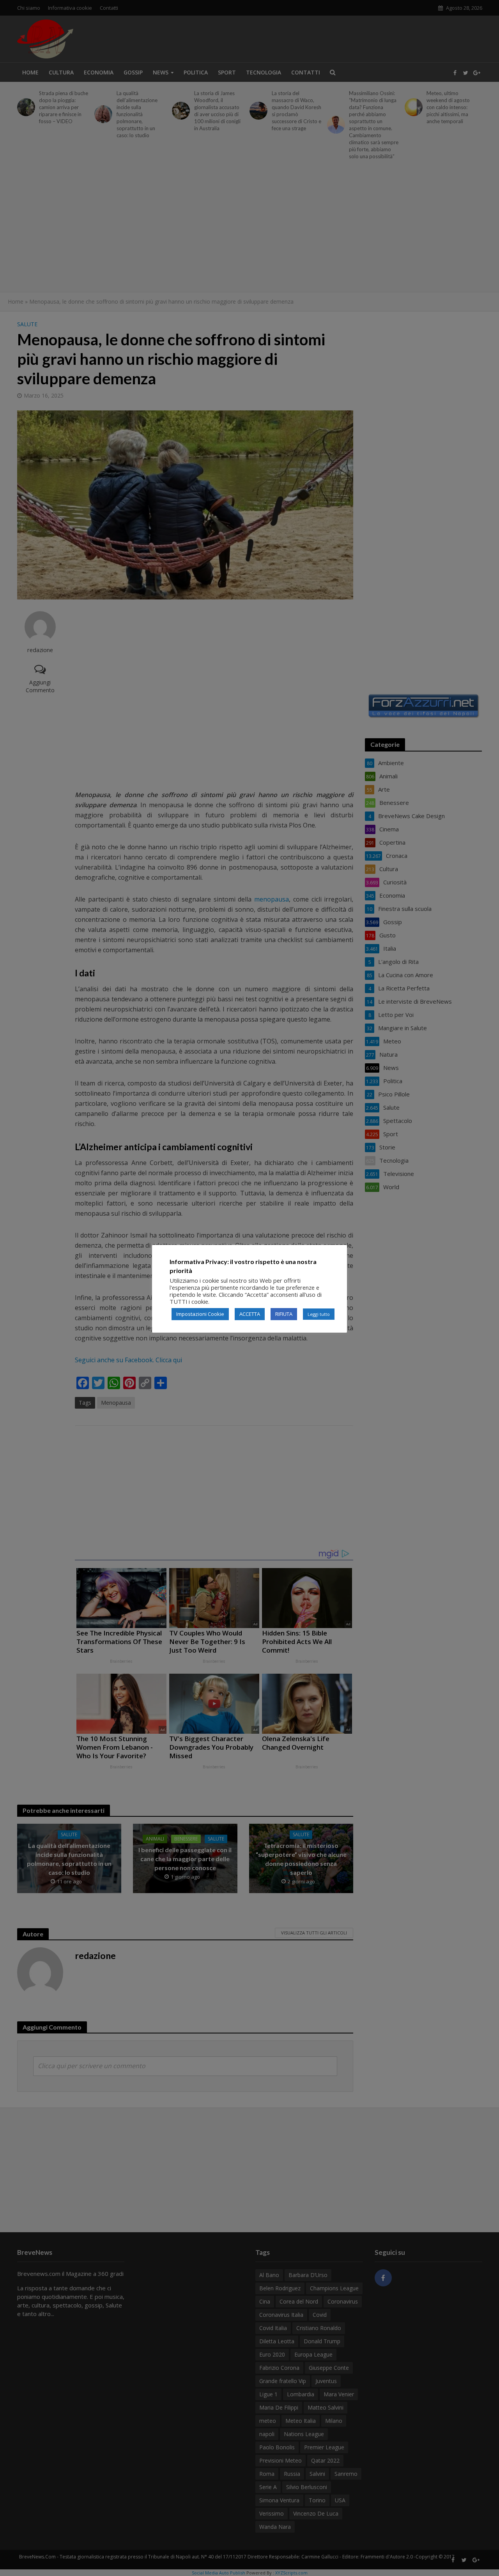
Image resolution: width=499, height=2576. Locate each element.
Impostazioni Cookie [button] (200, 1314)
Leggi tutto (319, 1314)
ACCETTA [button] (250, 1314)
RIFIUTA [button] (284, 1314)
